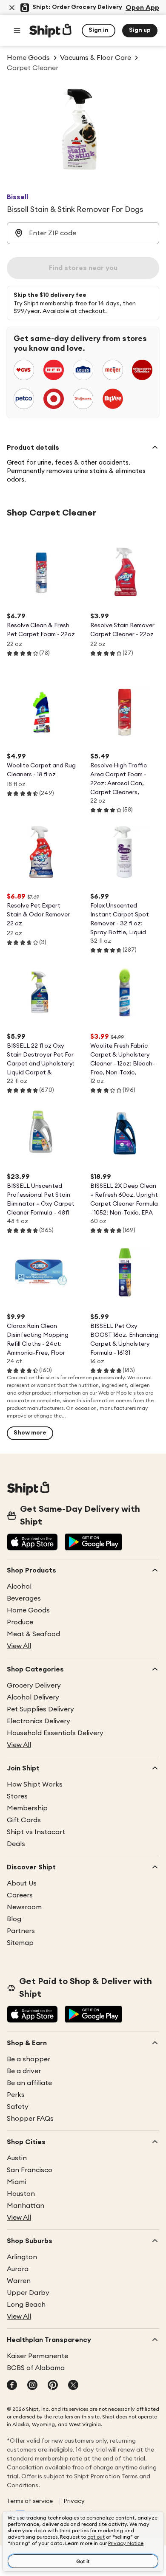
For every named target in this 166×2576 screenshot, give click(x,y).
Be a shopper (29, 2059)
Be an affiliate (29, 2083)
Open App (142, 8)
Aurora (18, 2269)
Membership (27, 1808)
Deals (16, 1844)
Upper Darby (28, 2293)
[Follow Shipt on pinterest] (53, 2386)
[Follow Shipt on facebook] (12, 2386)
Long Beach (26, 2305)
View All (19, 1646)
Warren (19, 2281)
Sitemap (20, 1943)
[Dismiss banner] (12, 8)
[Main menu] (17, 31)
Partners (21, 1931)
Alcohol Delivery (33, 1697)
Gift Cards (24, 1820)
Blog (14, 1919)
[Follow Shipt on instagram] (32, 2386)
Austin (17, 2158)
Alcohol (19, 1587)
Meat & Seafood (33, 1634)
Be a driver (24, 2071)
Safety (18, 2107)
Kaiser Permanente (37, 2356)
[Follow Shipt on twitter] (73, 2386)
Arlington (22, 2257)
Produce (20, 1622)
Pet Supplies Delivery (40, 1709)
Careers (20, 1895)
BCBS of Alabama (36, 2368)
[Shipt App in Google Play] (93, 1543)
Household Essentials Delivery (55, 1733)
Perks (16, 2095)
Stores (17, 1796)
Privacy (74, 2501)
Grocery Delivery (34, 1685)
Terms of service (30, 2501)
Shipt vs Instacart (36, 1832)
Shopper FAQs (30, 2119)
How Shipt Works (35, 1784)
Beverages (24, 1598)
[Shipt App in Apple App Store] (32, 1543)
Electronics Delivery (39, 1721)
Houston (21, 2194)
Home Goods (28, 1610)
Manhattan (26, 2206)
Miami (16, 2182)
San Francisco (30, 2170)
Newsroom (24, 1907)
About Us (22, 1883)
